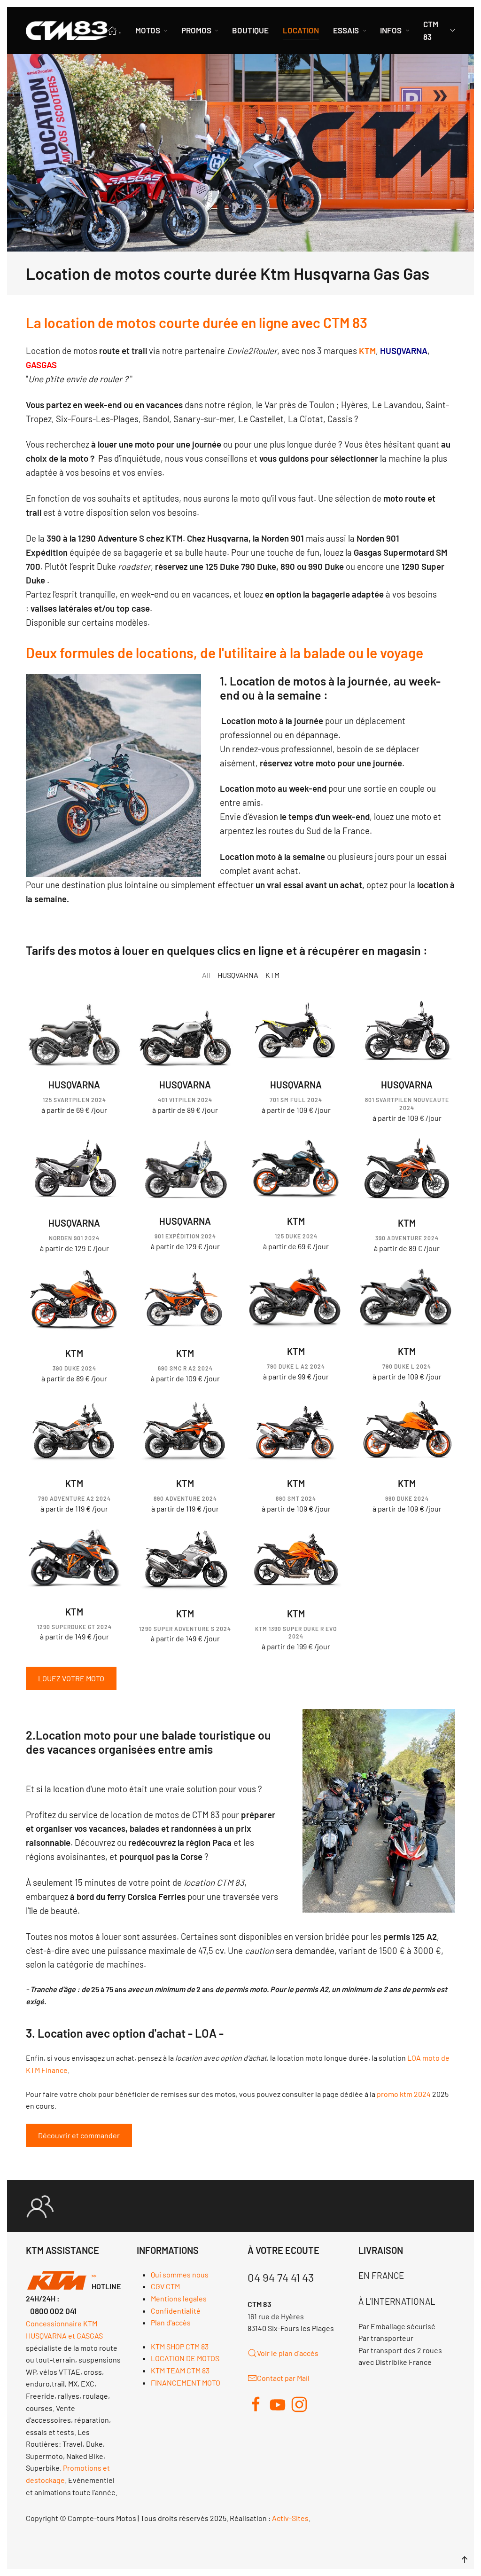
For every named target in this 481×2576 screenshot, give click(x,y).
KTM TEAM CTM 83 (180, 2370)
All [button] (206, 975)
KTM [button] (272, 975)
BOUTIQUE (250, 30)
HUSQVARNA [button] (238, 975)
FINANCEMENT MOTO (186, 2383)
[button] (465, 2560)
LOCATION (301, 30)
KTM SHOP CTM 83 (180, 2346)
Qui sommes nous (180, 2274)
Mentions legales (179, 2298)
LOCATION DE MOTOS (185, 2358)
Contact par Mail (283, 2378)
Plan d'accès (171, 2322)
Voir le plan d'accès (288, 2353)
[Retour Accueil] (67, 31)
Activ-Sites (290, 2518)
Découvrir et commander (79, 2135)
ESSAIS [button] (346, 30)
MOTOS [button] (148, 30)
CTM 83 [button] (431, 30)
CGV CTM (165, 2286)
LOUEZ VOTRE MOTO (71, 1678)
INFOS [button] (391, 30)
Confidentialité (176, 2311)
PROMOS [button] (196, 30)
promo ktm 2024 (404, 2094)
